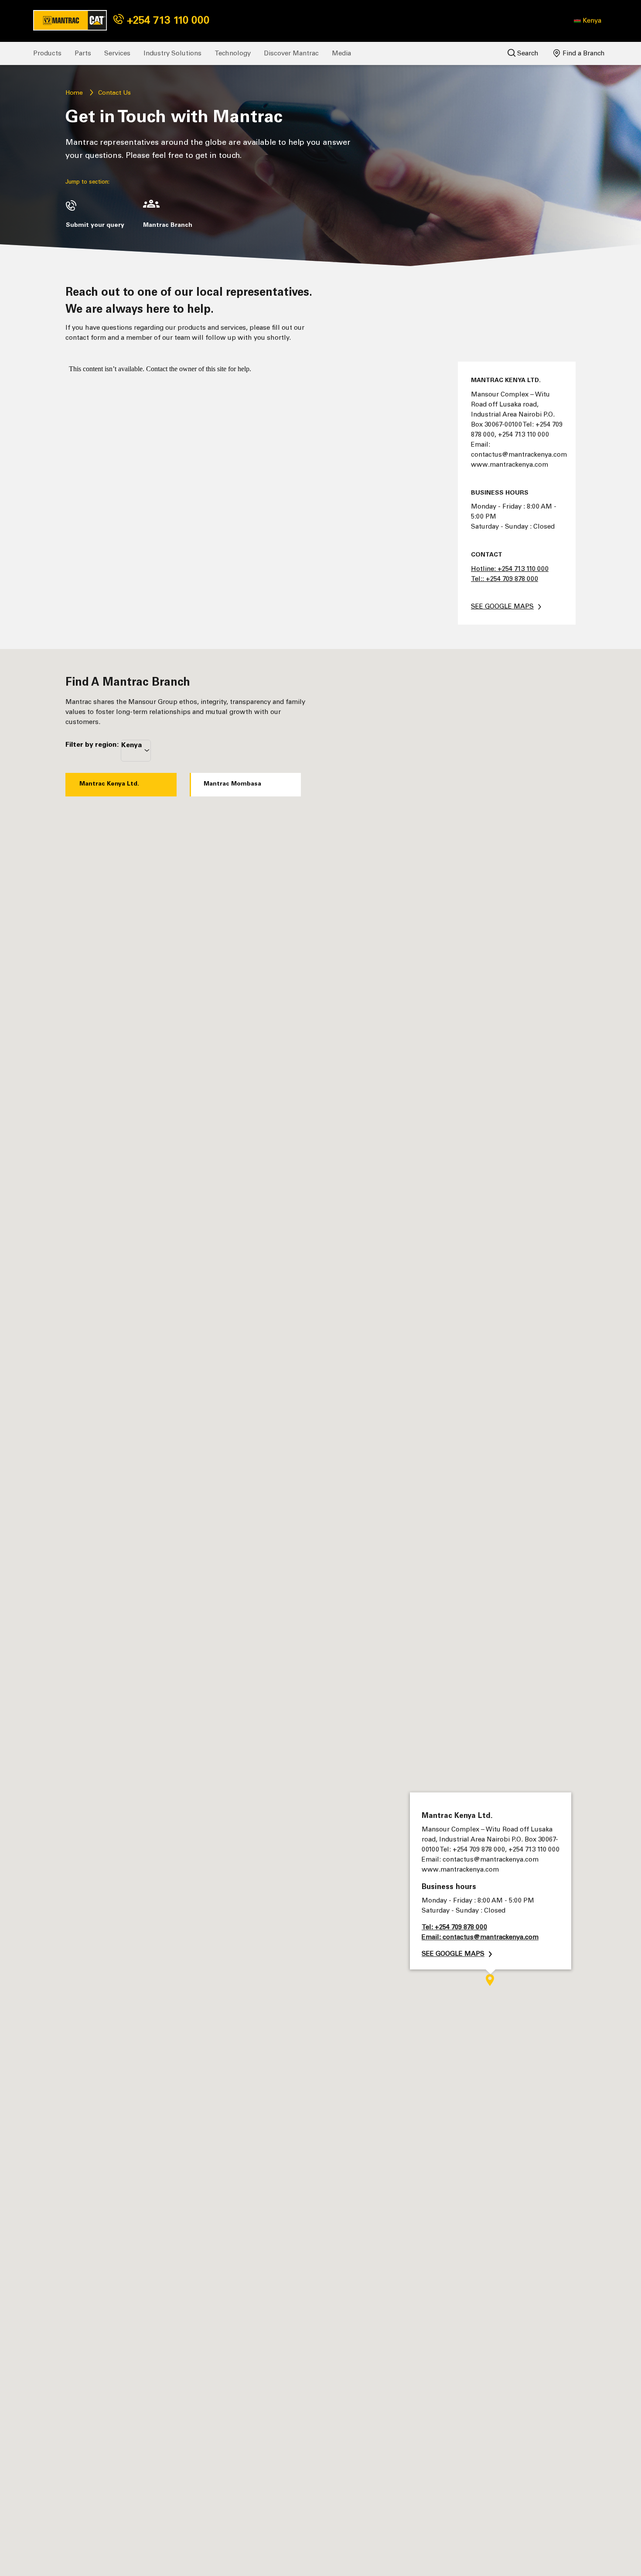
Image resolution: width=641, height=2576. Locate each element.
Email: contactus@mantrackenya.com (480, 1937)
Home (74, 93)
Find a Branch (583, 53)
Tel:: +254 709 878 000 (505, 579)
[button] (588, 20)
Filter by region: (92, 744)
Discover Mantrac (291, 53)
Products (47, 53)
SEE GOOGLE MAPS (502, 606)
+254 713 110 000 (167, 20)
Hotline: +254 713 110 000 (510, 569)
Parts (83, 53)
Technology (233, 53)
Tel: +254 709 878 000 (454, 1927)
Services (117, 53)
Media (341, 53)
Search (527, 53)
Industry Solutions (172, 53)
